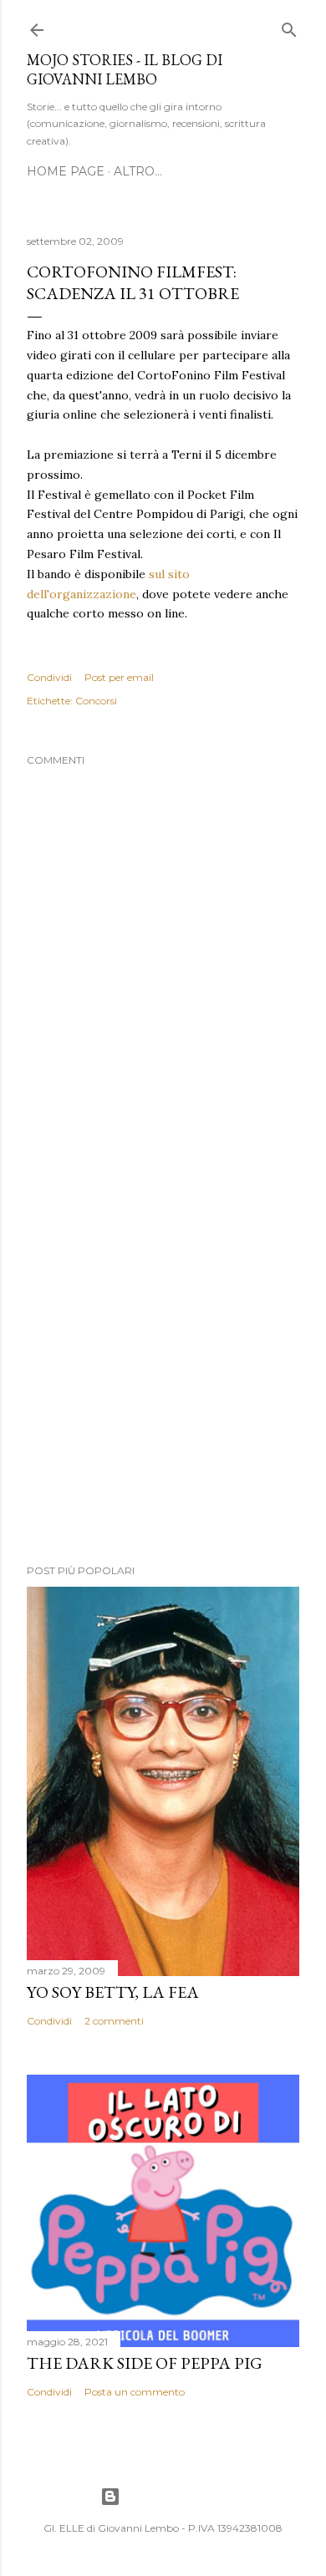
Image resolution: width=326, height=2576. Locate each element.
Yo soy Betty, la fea (113, 1992)
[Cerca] (289, 26)
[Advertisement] (163, 1359)
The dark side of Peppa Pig (145, 2363)
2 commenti (114, 2021)
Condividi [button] (49, 677)
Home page (66, 171)
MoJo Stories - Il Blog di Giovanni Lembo (125, 69)
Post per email (119, 677)
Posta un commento (135, 2392)
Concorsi (96, 701)
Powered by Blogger (176, 2496)
